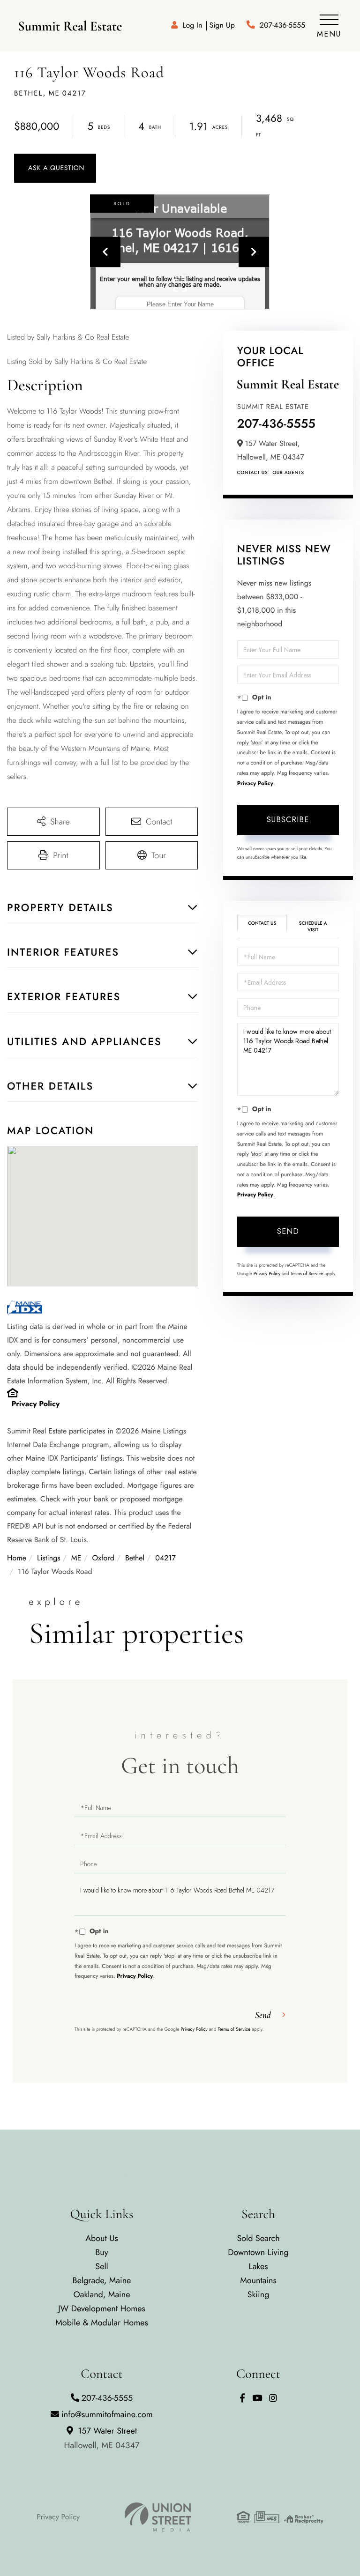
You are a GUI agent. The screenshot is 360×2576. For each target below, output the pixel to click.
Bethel (135, 1558)
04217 (165, 1558)
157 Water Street (102, 2438)
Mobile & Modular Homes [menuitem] (101, 2323)
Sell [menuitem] (101, 2266)
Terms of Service (307, 1273)
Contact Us (252, 472)
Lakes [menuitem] (259, 2266)
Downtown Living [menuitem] (258, 2252)
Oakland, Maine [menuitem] (102, 2294)
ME (76, 1558)
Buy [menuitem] (101, 2252)
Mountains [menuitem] (258, 2280)
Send (288, 1231)
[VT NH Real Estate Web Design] (158, 2517)
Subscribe (288, 820)
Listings (49, 1558)
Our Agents (288, 472)
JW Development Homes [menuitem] (102, 2309)
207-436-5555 (282, 26)
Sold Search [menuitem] (258, 2238)
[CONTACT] (55, 168)
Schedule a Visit (313, 926)
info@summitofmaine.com (107, 2414)
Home (17, 1558)
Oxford (103, 1558)
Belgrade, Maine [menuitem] (102, 2280)
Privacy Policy (36, 1404)
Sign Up (222, 26)
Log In (192, 26)
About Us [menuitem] (102, 2238)
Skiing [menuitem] (259, 2294)
